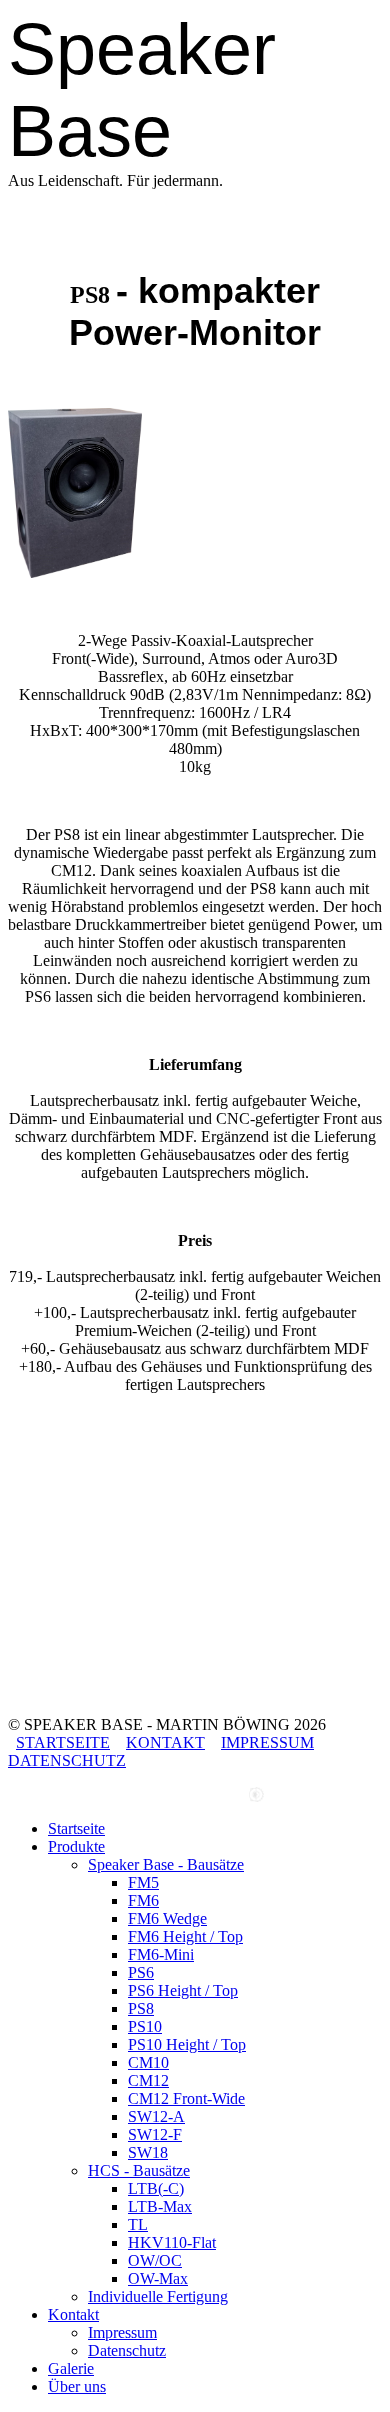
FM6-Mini (161, 1954)
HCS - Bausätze (139, 2170)
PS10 (145, 2026)
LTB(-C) (156, 2188)
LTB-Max (160, 2206)
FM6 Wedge (167, 1918)
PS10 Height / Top (187, 2044)
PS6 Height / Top (183, 1990)
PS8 (141, 2008)
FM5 (143, 1882)
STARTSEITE (63, 1742)
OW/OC (155, 2260)
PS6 (141, 1972)
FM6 (143, 1900)
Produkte (76, 1846)
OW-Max (158, 2278)
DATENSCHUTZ (67, 1760)
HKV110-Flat (172, 2242)
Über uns (77, 2386)
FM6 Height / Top (185, 1936)
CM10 (148, 2062)
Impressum (122, 2332)
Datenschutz (127, 2350)
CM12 (148, 2080)
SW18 (148, 2152)
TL (138, 2224)
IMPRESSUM (267, 1742)
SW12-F (155, 2134)
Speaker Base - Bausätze (166, 1864)
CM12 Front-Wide (186, 2098)
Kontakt (73, 2314)
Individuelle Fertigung (158, 2296)
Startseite (76, 1828)
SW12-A (156, 2116)
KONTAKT (165, 1742)
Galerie (71, 2368)
